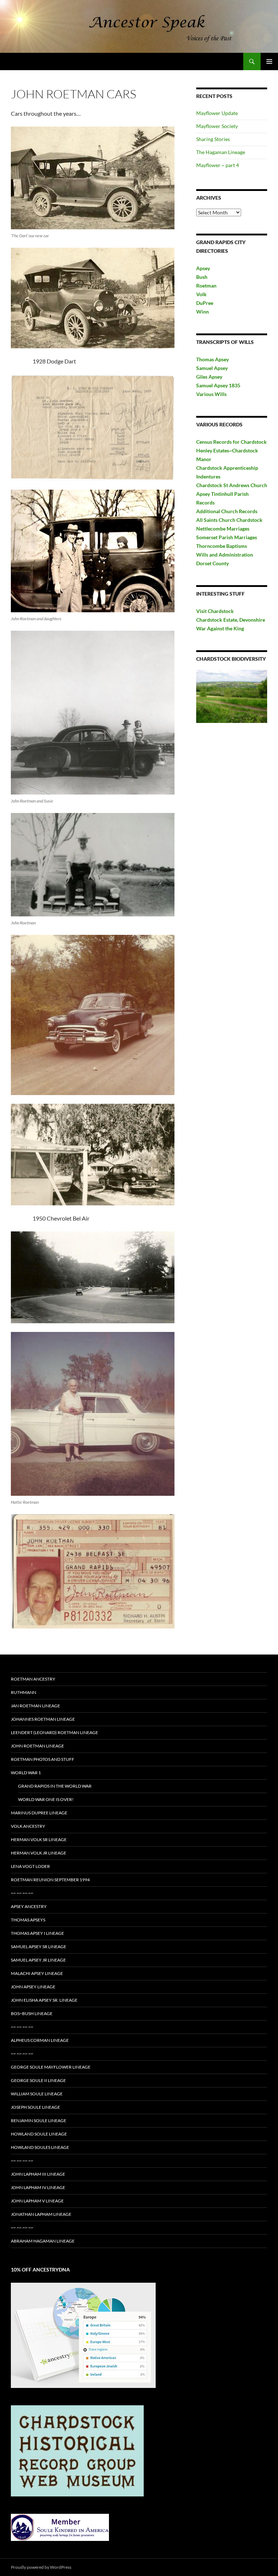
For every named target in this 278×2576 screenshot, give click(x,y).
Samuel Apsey (212, 368)
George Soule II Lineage (38, 2080)
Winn (203, 312)
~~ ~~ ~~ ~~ (22, 1893)
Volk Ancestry (28, 1826)
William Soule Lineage (37, 2094)
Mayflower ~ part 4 (218, 165)
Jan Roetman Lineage (35, 1706)
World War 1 (26, 1773)
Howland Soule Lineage (39, 2134)
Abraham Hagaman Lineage (43, 2241)
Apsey (203, 268)
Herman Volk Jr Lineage (39, 1853)
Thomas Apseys (28, 1920)
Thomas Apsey (212, 359)
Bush (202, 277)
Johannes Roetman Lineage (43, 1719)
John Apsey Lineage (33, 1987)
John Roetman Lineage (37, 1746)
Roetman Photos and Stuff (43, 1759)
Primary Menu (269, 61)
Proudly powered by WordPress (41, 2567)
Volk (201, 294)
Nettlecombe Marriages (223, 529)
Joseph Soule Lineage (35, 2107)
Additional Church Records (227, 511)
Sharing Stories (213, 139)
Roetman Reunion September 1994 (50, 1880)
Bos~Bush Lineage (32, 2013)
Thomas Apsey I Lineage (37, 1933)
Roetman (207, 286)
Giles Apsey (209, 377)
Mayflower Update (217, 113)
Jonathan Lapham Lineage (41, 2214)
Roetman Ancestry (33, 1679)
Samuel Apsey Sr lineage (39, 1947)
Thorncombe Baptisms (222, 546)
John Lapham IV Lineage (38, 2187)
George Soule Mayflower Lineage (51, 2067)
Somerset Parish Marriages (227, 537)
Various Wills (211, 394)
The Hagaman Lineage (221, 152)
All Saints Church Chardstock (229, 520)
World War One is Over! (46, 1799)
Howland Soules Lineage (40, 2147)
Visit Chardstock (215, 611)
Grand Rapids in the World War (55, 1786)
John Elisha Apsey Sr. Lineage (44, 2000)
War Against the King (220, 628)
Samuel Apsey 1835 (218, 385)
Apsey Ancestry (29, 1906)
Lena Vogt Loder (30, 1866)
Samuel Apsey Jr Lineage (38, 1960)
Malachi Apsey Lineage (37, 1973)
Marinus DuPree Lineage (39, 1813)
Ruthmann (24, 1692)
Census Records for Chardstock (231, 442)
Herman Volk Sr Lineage (39, 1840)
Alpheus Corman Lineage (40, 2040)
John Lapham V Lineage (37, 2201)
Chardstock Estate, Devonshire (231, 620)
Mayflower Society (217, 126)
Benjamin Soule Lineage (39, 2121)
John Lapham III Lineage (38, 2174)
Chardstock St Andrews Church (232, 485)
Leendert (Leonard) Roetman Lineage (54, 1732)
